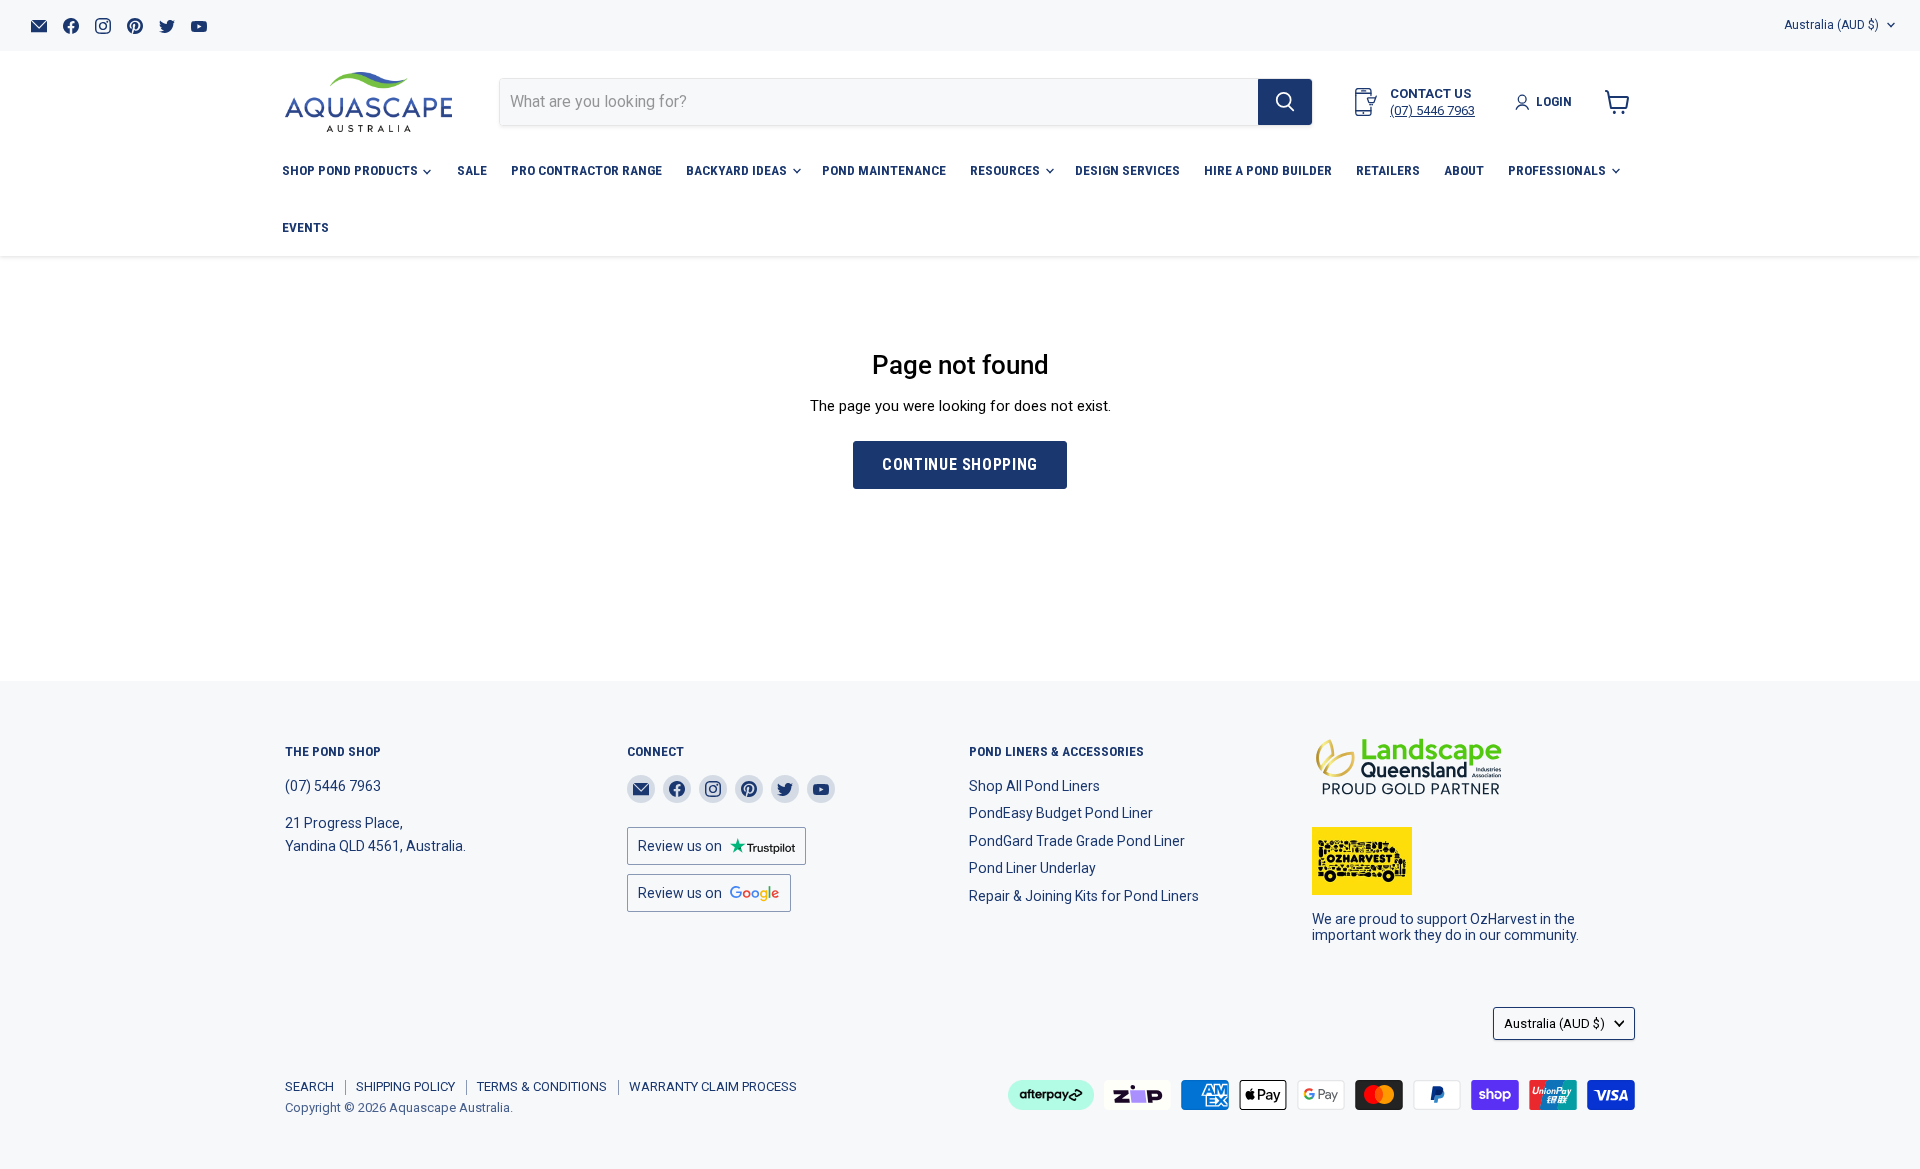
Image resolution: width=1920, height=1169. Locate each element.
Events (305, 227)
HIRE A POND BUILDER (1268, 170)
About (1464, 170)
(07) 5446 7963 (1432, 110)
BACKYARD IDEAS (738, 170)
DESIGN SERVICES (1127, 170)
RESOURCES (1006, 170)
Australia (1831, 25)
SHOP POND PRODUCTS (351, 170)
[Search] (1285, 102)
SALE (472, 170)
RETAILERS (1388, 170)
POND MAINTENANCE (884, 170)
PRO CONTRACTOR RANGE (586, 170)
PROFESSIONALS (1558, 170)
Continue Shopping (960, 464)
